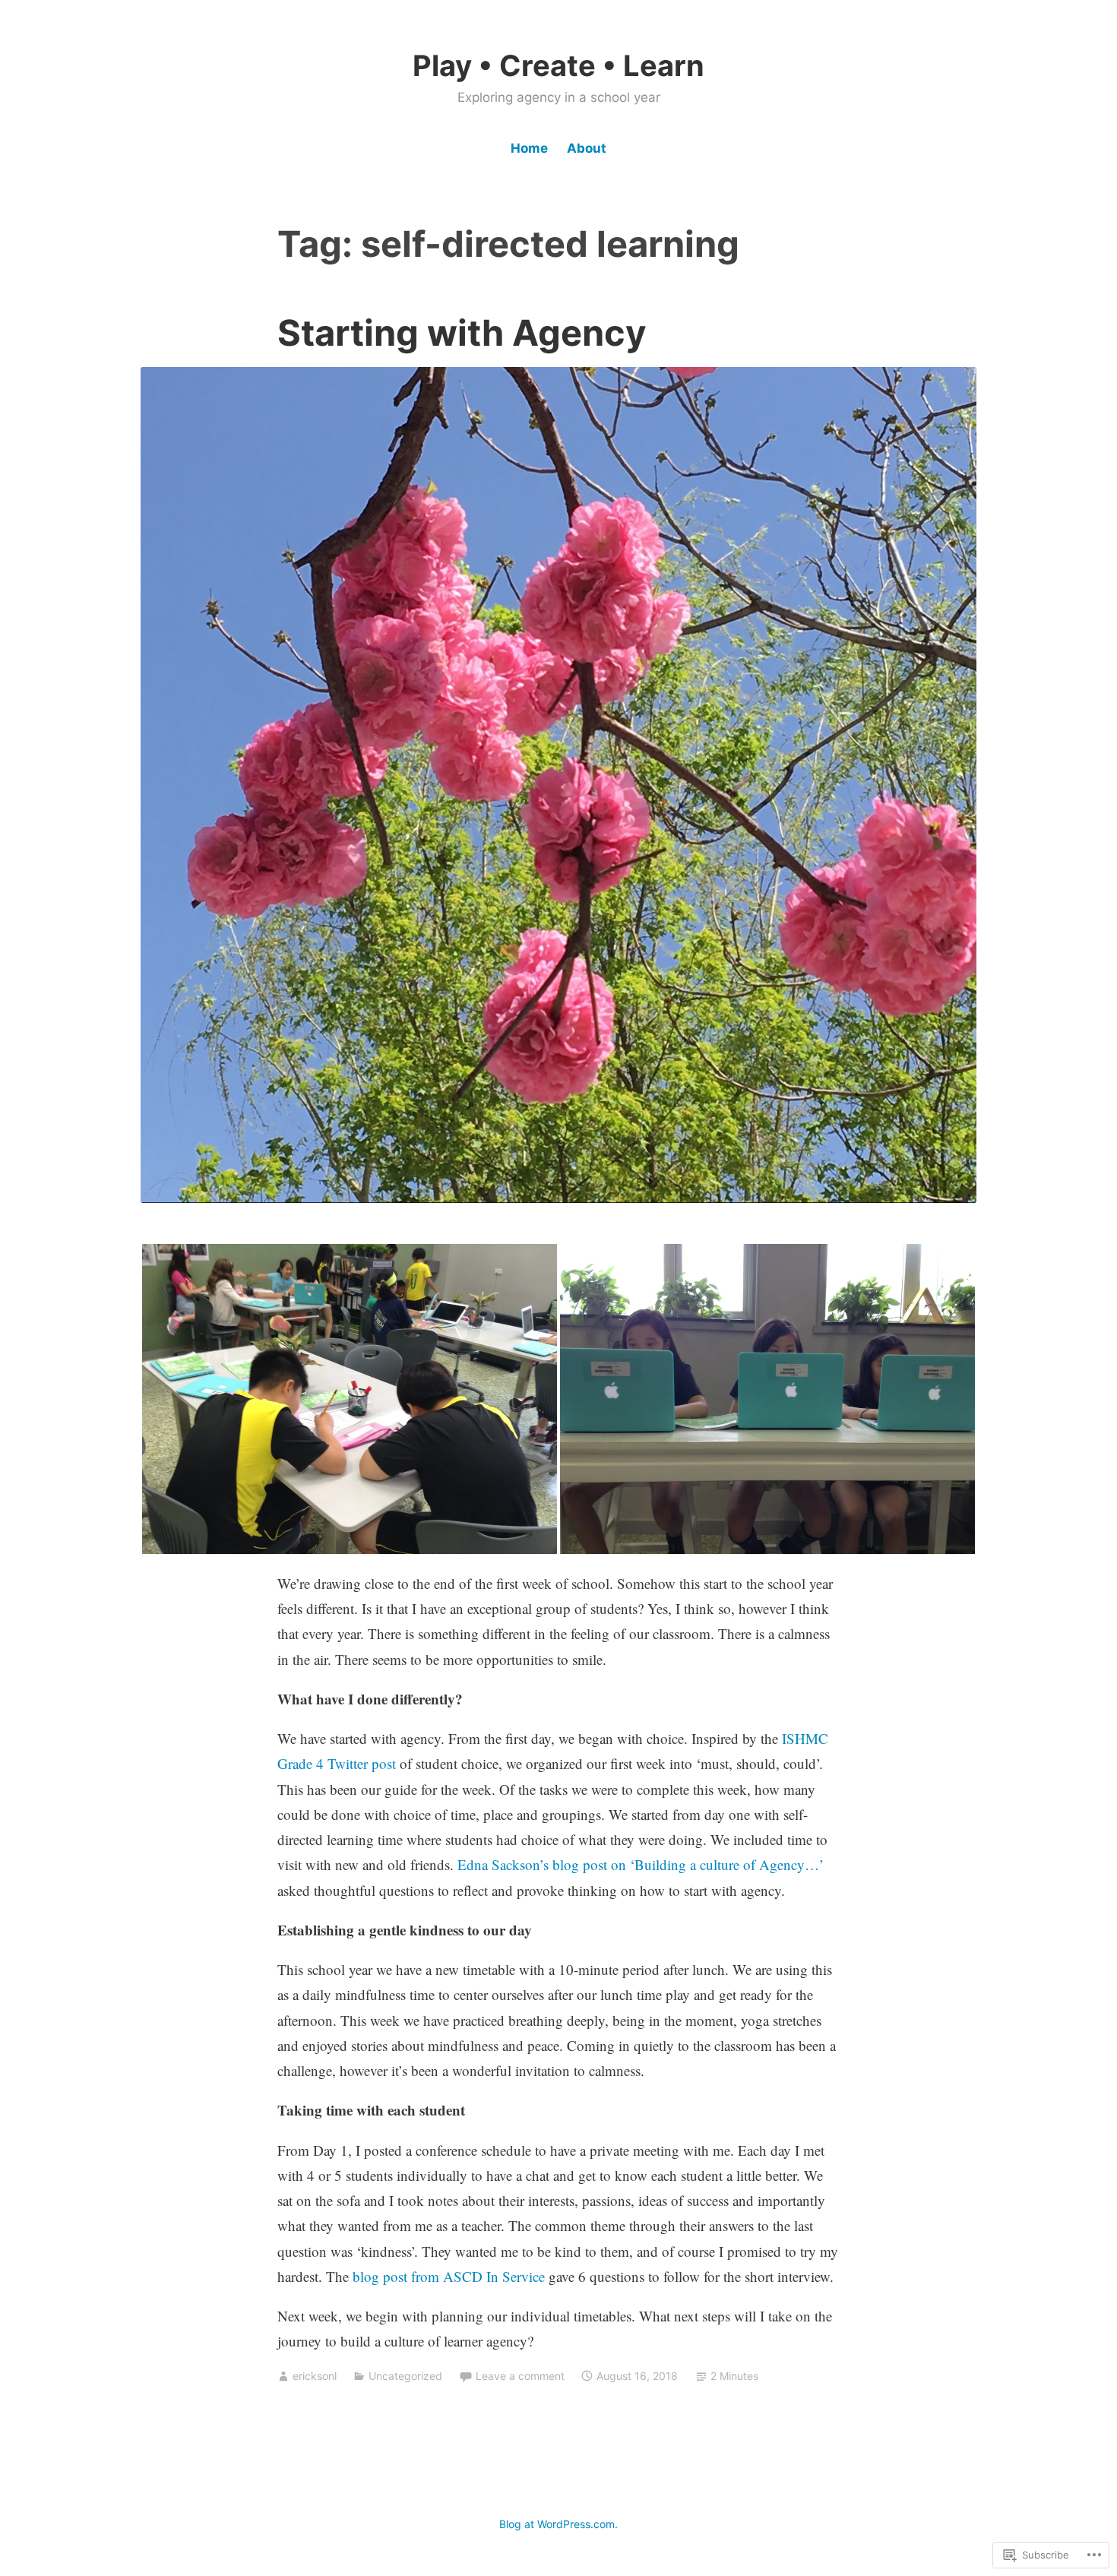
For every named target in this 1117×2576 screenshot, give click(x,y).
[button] (350, 1399)
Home (529, 148)
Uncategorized (405, 2376)
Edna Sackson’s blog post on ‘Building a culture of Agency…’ (641, 1864)
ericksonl (315, 2376)
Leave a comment (520, 2376)
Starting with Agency (462, 332)
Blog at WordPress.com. (558, 2524)
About (587, 148)
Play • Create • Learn (558, 65)
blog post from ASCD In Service (449, 2276)
